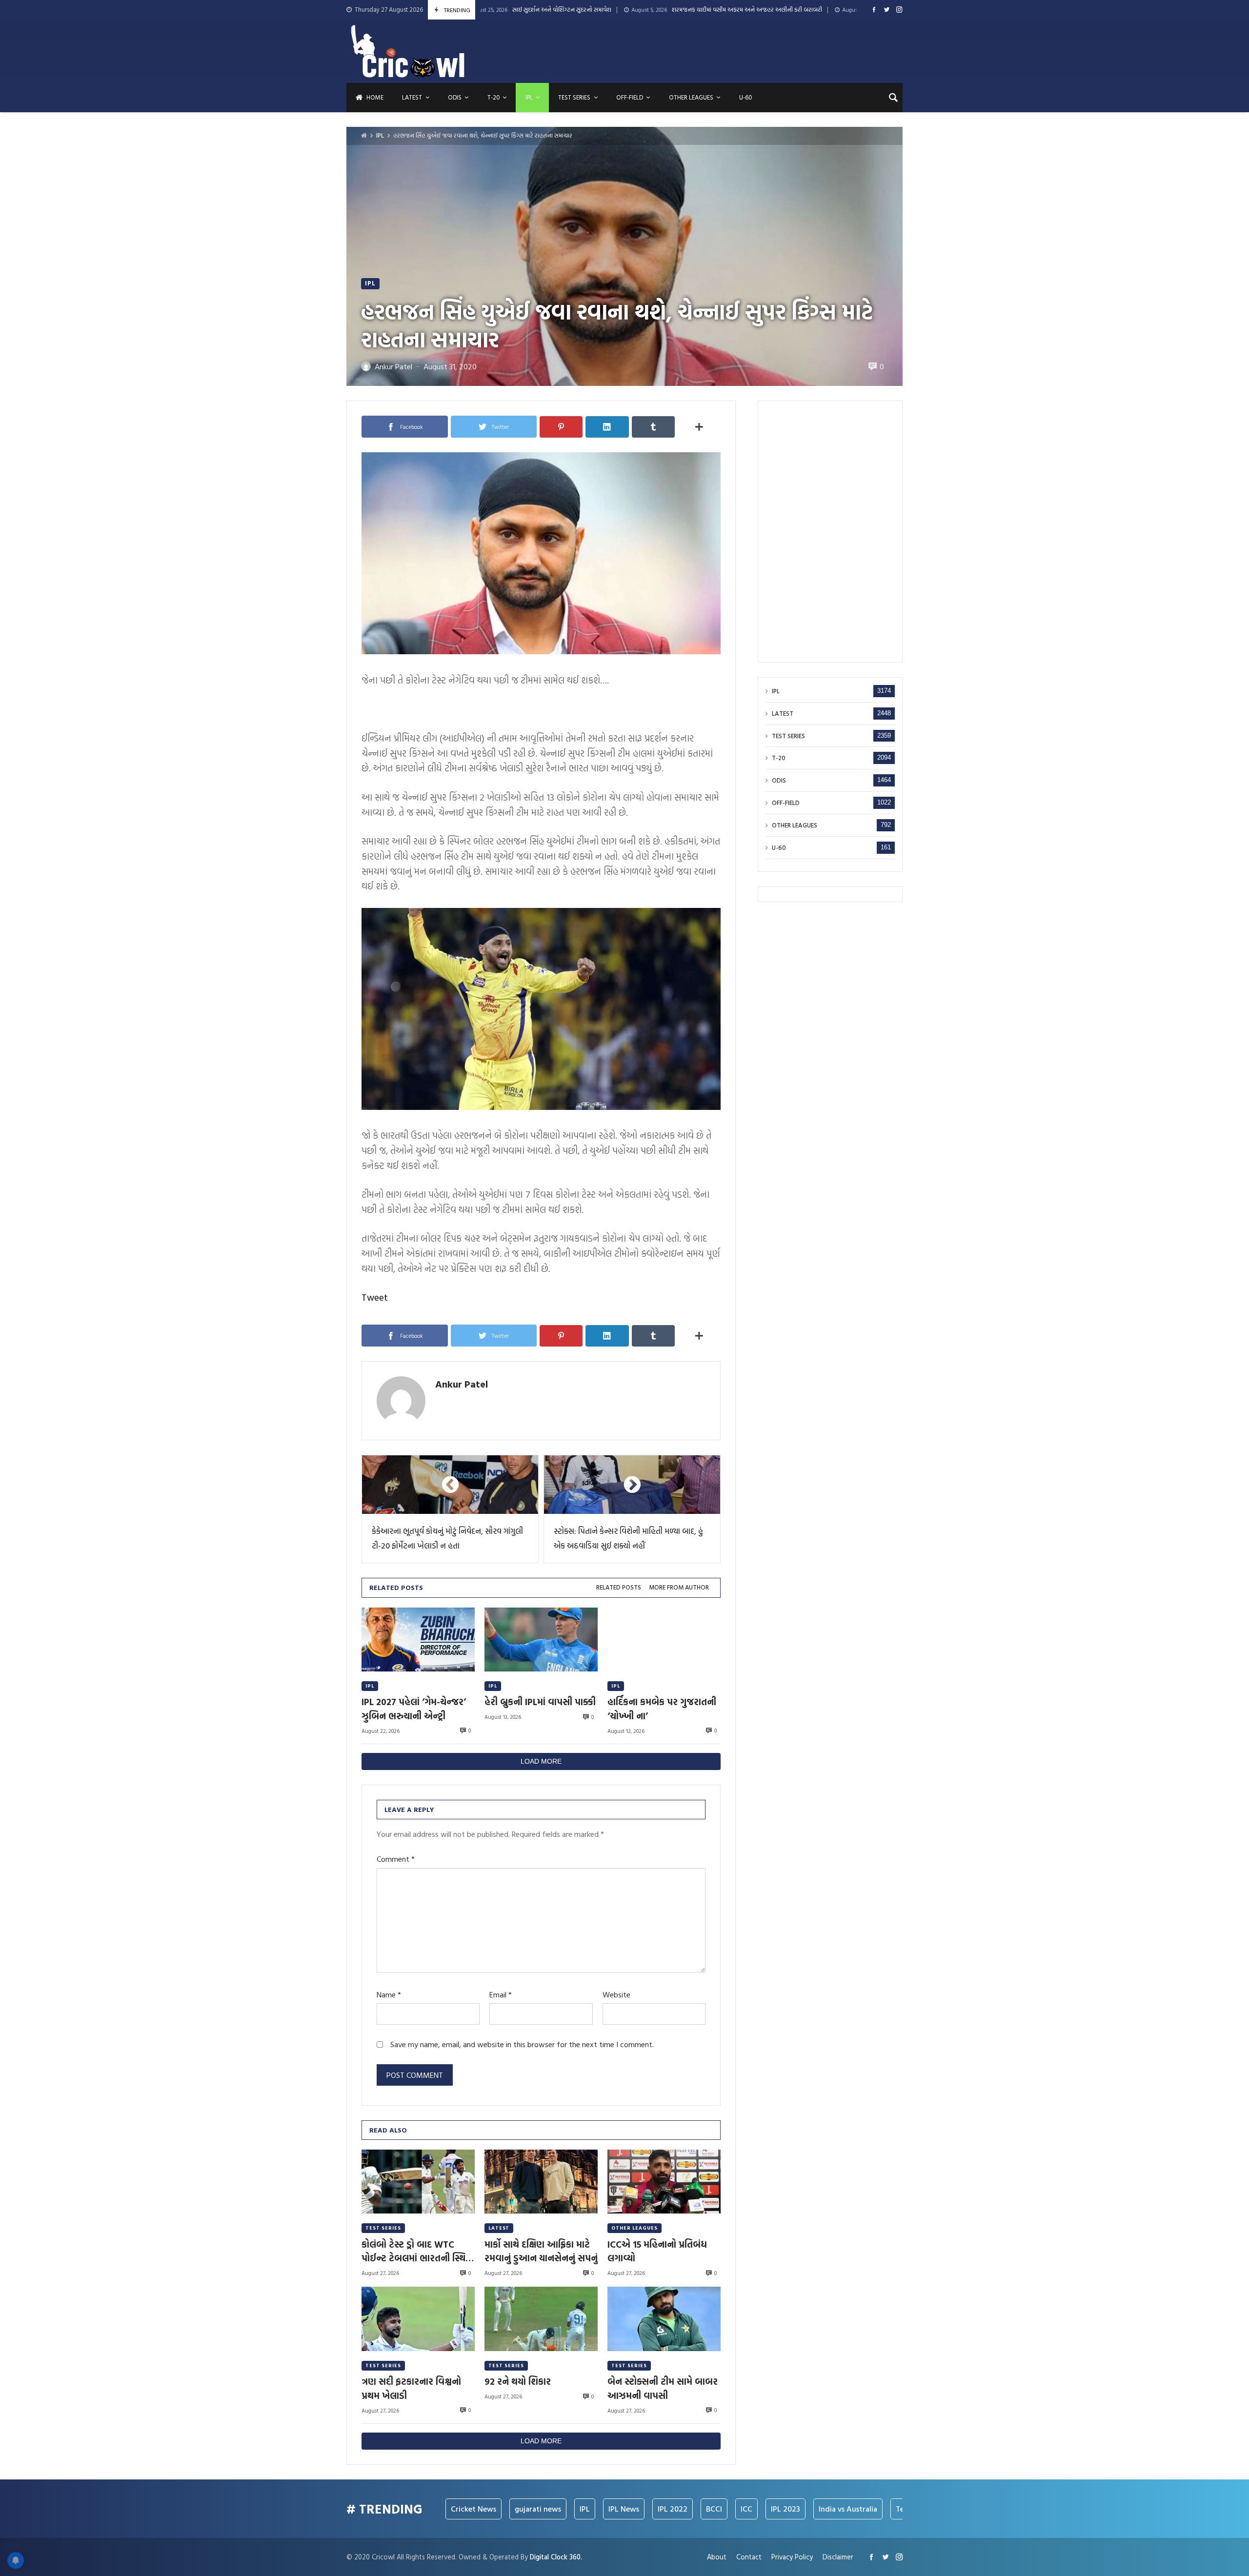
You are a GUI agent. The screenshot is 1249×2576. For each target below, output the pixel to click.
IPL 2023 (697, 2509)
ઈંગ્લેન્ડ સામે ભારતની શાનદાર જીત (778, 10)
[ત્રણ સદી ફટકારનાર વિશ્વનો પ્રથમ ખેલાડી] (418, 2319)
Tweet (375, 1297)
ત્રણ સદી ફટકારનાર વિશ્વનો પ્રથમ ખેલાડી (411, 2388)
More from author (679, 1587)
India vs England (891, 2509)
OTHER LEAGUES (635, 2228)
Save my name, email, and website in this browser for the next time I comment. (522, 2044)
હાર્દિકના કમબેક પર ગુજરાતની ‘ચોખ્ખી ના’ (662, 1709)
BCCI (625, 2509)
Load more (541, 1761)
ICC (658, 2509)
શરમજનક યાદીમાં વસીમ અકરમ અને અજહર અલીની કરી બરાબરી (602, 10)
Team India (826, 2509)
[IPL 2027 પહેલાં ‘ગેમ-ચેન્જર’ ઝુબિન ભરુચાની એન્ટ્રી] (418, 1640)
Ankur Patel (462, 1384)
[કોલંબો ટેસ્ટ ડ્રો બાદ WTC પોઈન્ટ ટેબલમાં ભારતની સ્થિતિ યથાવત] (418, 2182)
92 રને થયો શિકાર (518, 2381)
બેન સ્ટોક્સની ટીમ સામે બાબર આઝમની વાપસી (663, 2388)
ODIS (779, 781)
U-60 (779, 848)
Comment (396, 1859)
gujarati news (449, 2509)
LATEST (499, 2228)
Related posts (619, 1587)
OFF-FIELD (786, 803)
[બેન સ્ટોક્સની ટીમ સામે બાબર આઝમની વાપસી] (664, 2319)
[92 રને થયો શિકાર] (541, 2319)
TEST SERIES (383, 2228)
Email (501, 1995)
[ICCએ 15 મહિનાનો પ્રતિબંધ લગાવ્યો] (664, 2182)
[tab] (619, 1588)
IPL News (535, 2509)
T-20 (779, 758)
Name (389, 1995)
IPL (380, 135)
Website (616, 1995)
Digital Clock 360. (556, 2557)
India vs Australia (759, 2509)
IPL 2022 (584, 2509)
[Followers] (887, 10)
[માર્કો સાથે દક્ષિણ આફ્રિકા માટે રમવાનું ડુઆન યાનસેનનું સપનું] (541, 2182)
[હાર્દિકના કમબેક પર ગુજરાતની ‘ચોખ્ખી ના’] (664, 1640)
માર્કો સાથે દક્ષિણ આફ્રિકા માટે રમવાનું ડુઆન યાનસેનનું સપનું (541, 2251)
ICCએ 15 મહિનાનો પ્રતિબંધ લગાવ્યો (657, 2251)
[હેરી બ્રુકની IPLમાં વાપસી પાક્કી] (541, 1640)
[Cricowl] (408, 51)
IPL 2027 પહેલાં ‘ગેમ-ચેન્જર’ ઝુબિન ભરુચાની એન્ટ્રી (414, 1709)
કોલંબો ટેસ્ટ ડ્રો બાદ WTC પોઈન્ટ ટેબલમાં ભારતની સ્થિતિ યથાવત (418, 2251)
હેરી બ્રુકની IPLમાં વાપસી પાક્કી (540, 1702)
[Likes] (874, 10)
